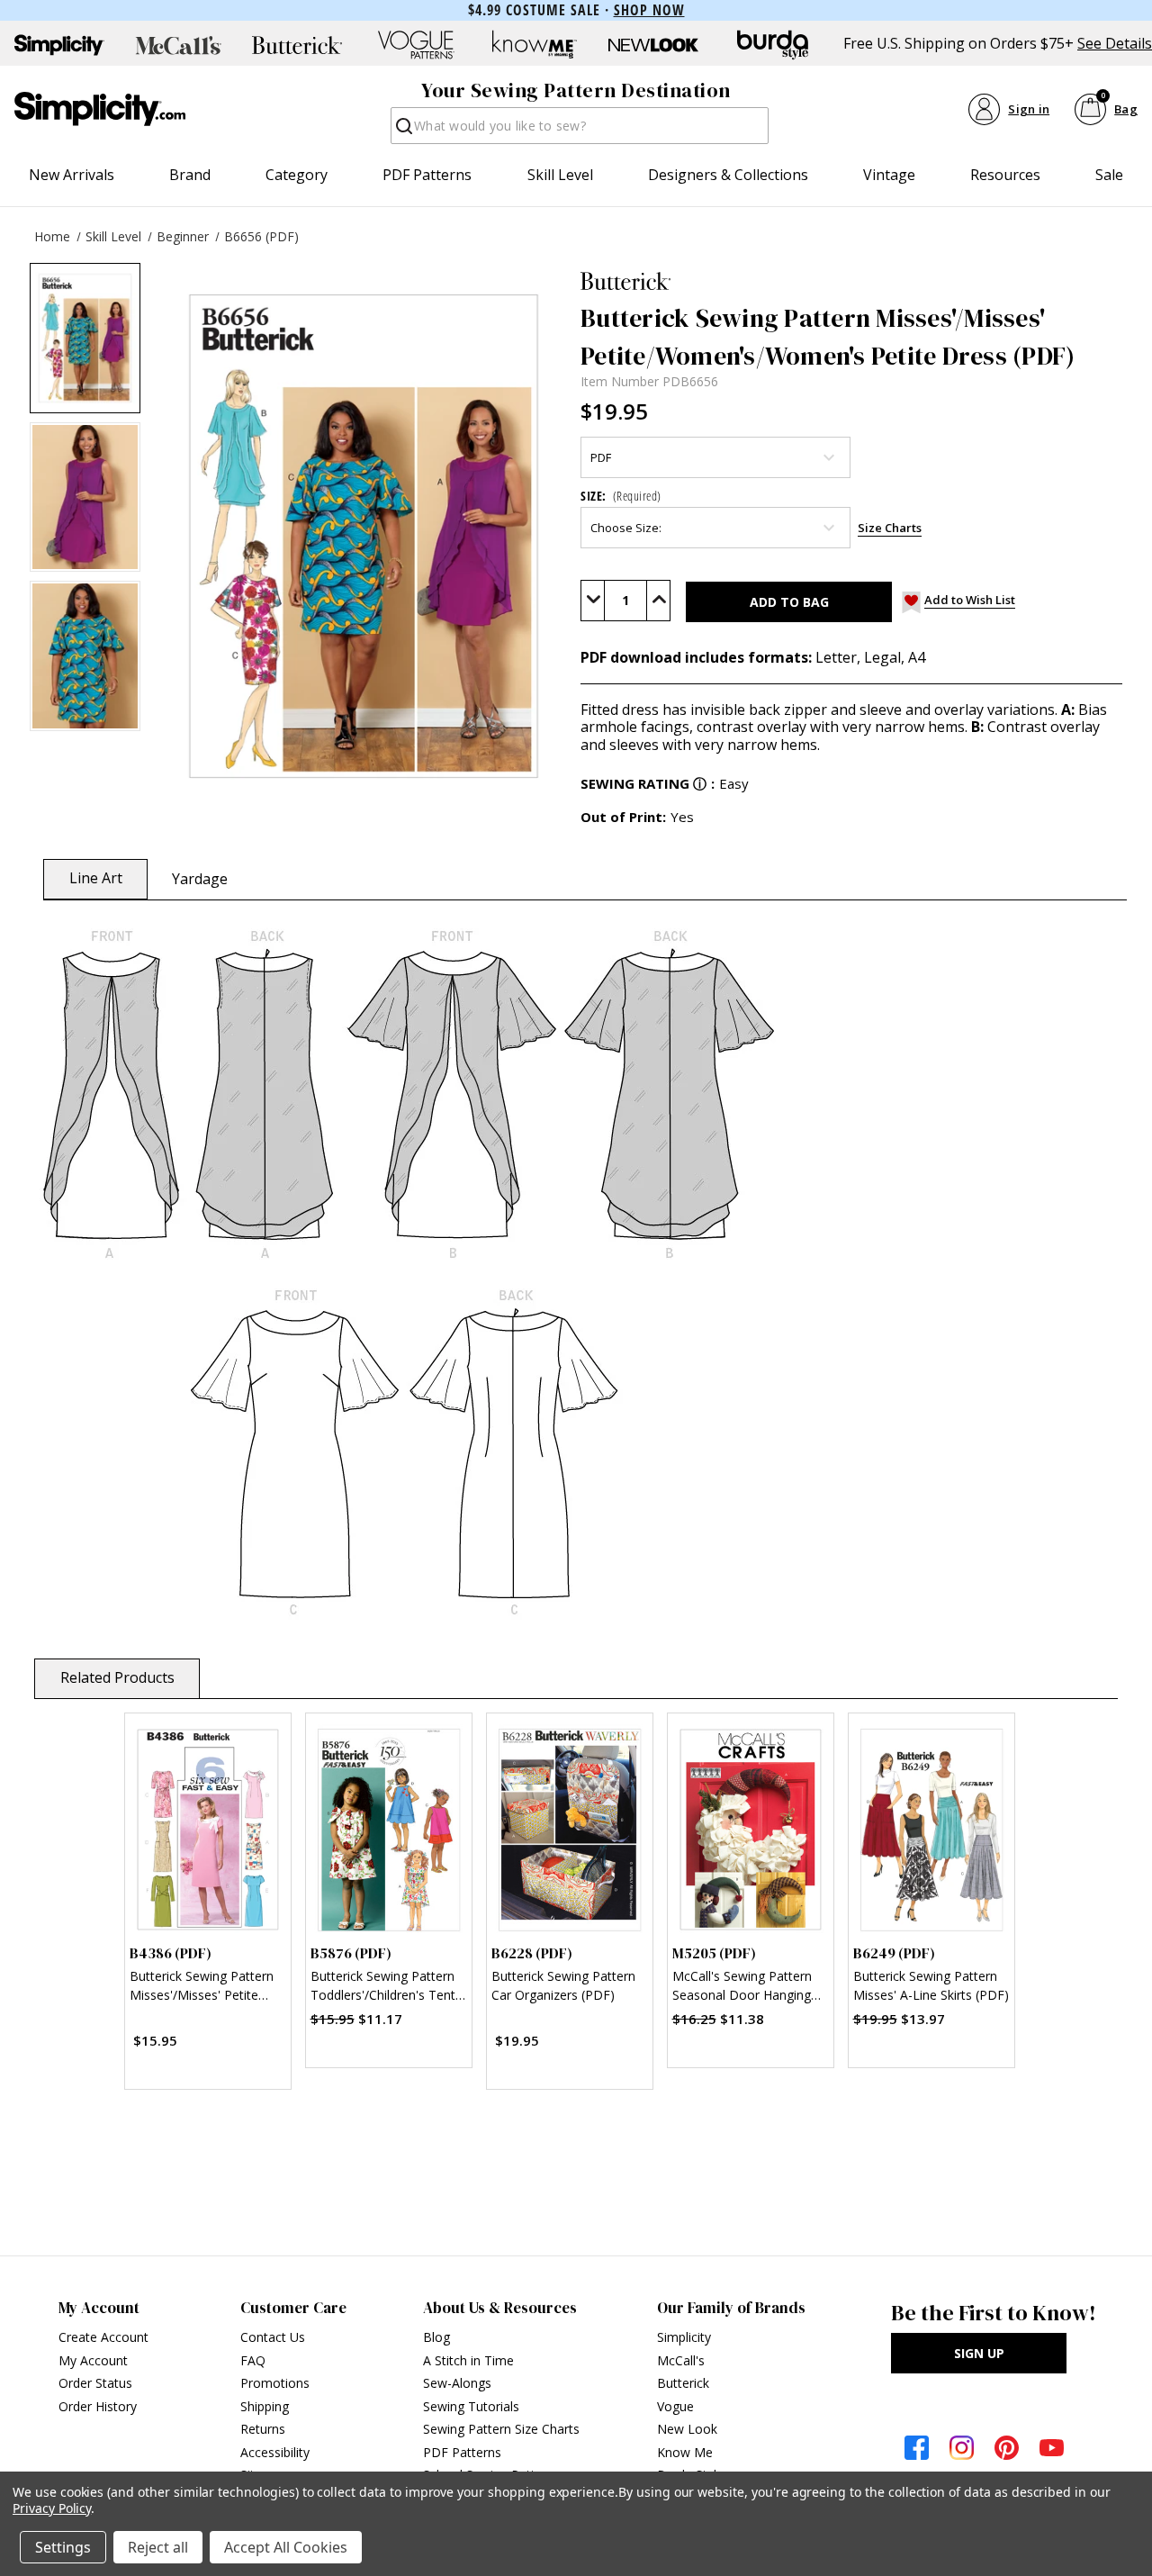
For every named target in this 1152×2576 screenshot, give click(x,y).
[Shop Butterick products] (297, 45)
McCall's (681, 2360)
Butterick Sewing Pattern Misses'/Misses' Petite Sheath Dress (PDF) (202, 1988)
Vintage (889, 175)
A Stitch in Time (468, 2360)
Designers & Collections (728, 175)
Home (52, 236)
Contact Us (273, 2337)
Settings (63, 2547)
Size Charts (890, 528)
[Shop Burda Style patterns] (772, 45)
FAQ (253, 2360)
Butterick (683, 2383)
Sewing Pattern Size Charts (501, 2429)
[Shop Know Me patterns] (535, 45)
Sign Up (979, 2353)
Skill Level (560, 175)
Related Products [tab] (117, 1677)
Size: (621, 496)
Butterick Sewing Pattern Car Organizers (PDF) (563, 1985)
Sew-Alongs (457, 2383)
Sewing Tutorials (471, 2406)
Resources (1005, 175)
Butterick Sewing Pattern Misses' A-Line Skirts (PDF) (931, 1985)
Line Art (96, 878)
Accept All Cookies (286, 2547)
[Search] (403, 131)
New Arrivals (72, 175)
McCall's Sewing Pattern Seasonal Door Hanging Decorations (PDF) (742, 1988)
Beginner (183, 236)
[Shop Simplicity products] (59, 45)
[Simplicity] (100, 109)
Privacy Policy (52, 2508)
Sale (1109, 175)
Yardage (200, 879)
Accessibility (275, 2452)
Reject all (158, 2547)
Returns (263, 2429)
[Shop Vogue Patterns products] (416, 45)
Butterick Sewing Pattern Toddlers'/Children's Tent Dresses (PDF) (383, 1988)
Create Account (103, 2337)
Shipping (265, 2406)
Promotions (275, 2383)
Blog (436, 2337)
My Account (93, 2360)
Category (297, 175)
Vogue (675, 2406)
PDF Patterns (427, 175)
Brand (190, 175)
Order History (98, 2406)
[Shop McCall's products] (178, 45)
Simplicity (684, 2337)
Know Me (685, 2452)
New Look (687, 2429)
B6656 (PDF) (261, 236)
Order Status (95, 2383)
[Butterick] (851, 281)
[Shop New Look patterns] (653, 45)
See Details (1115, 44)
